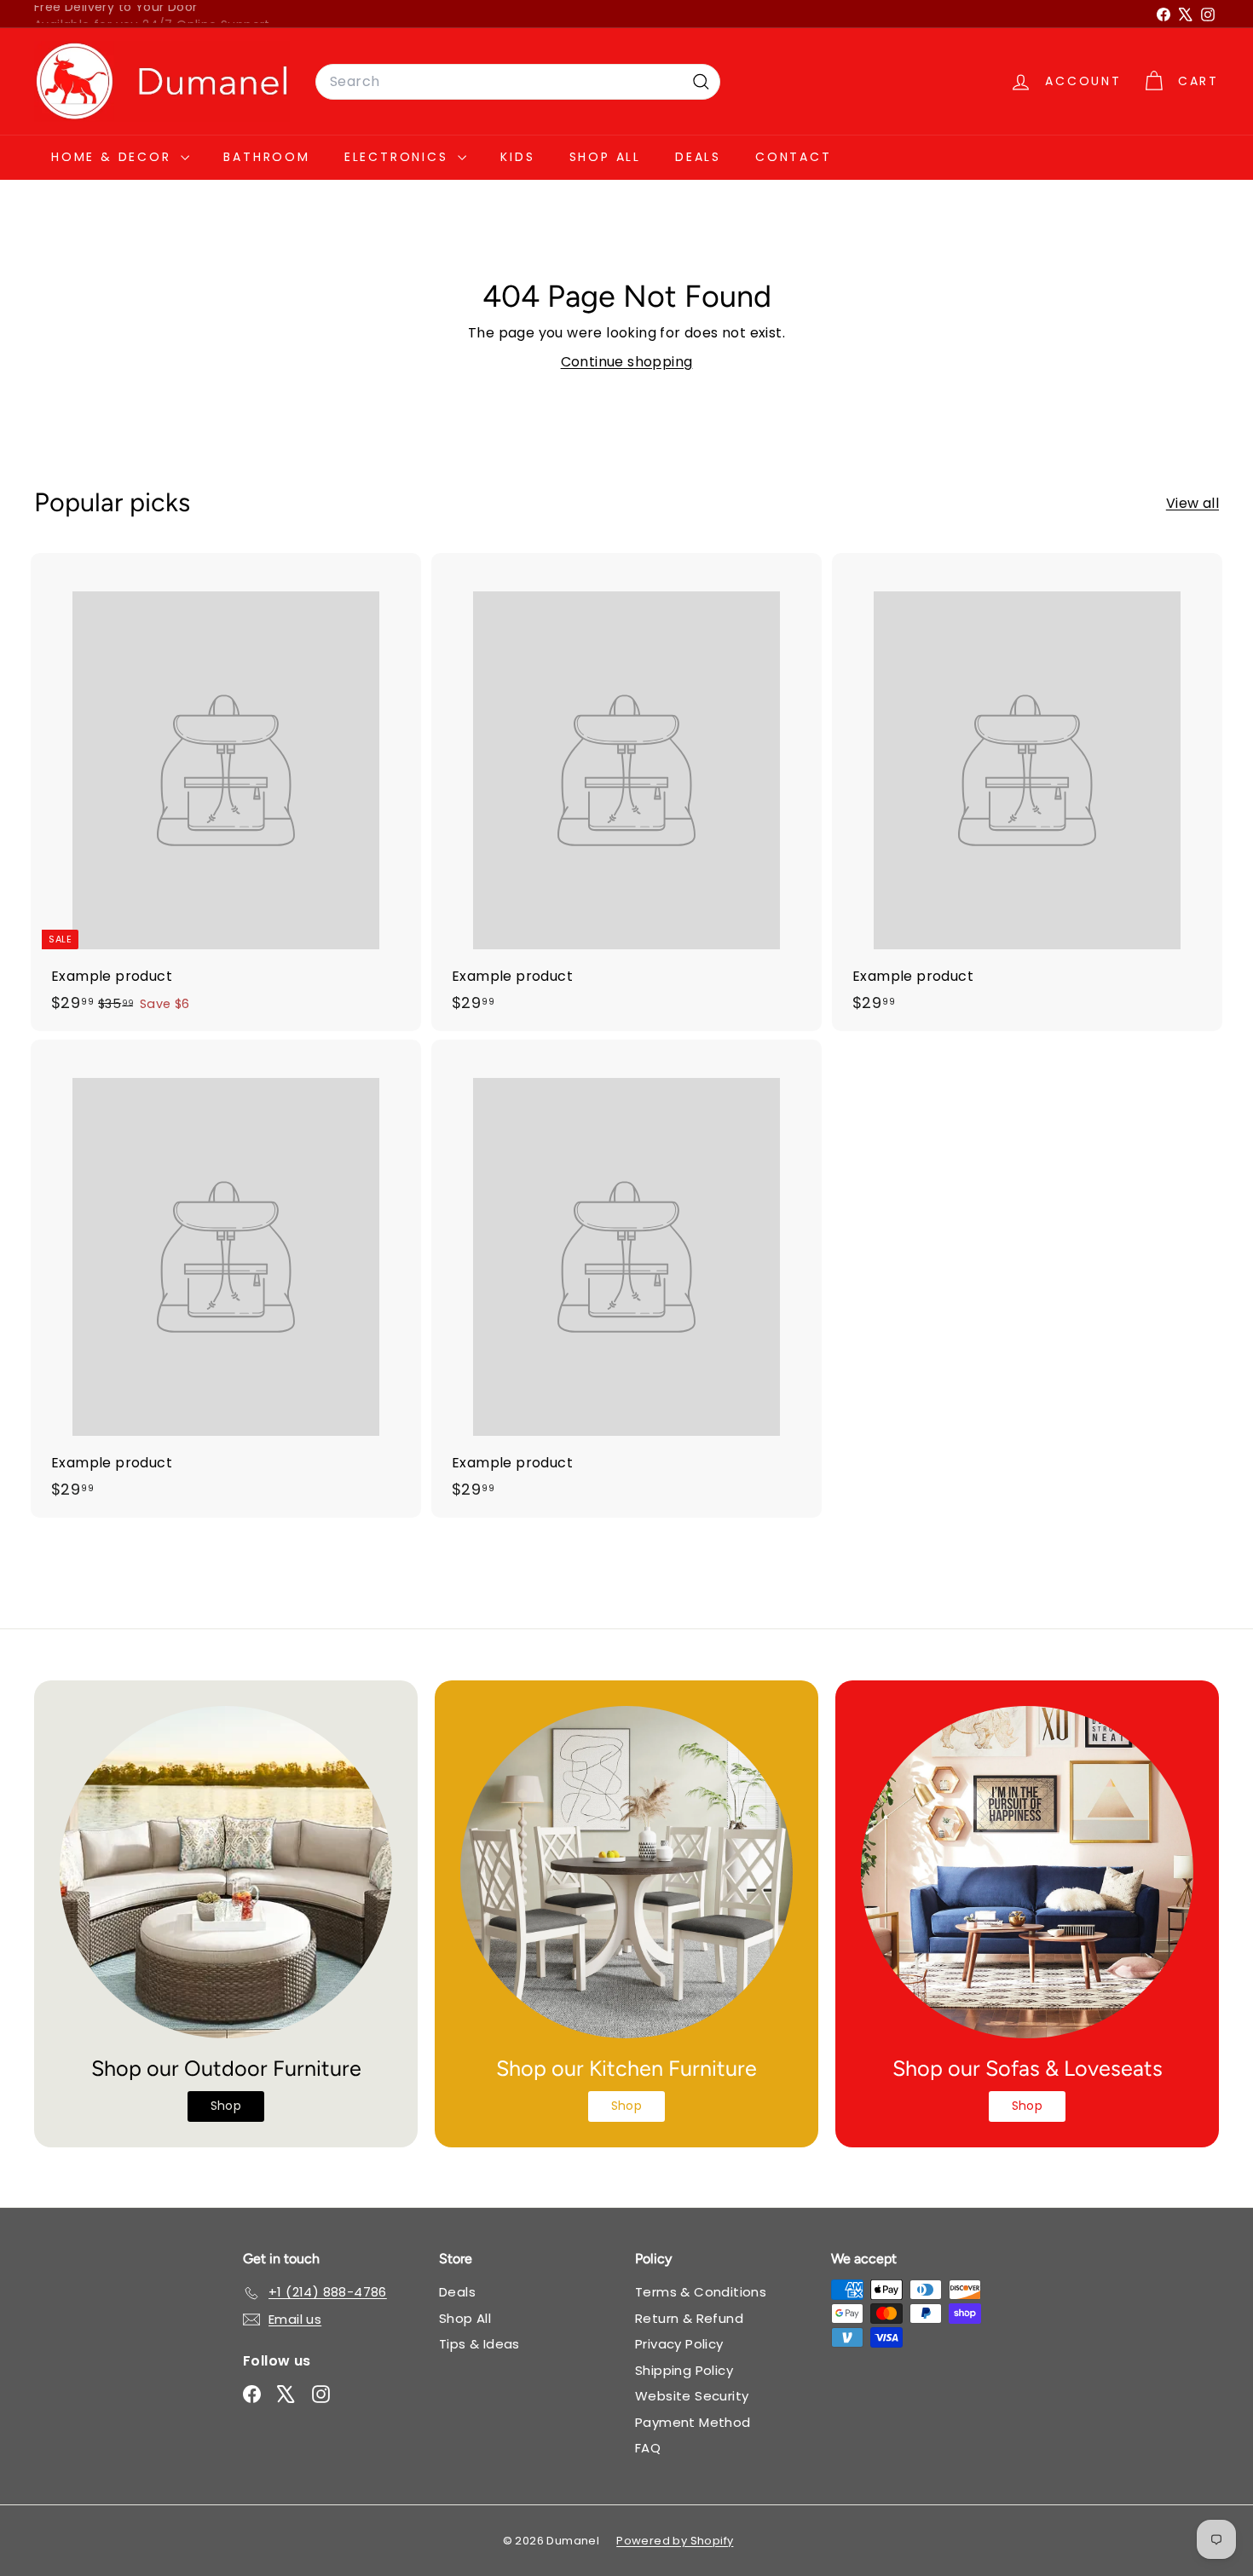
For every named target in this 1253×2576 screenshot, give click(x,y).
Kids (517, 157)
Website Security (692, 2396)
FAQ (648, 2448)
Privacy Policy (679, 2344)
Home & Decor (114, 157)
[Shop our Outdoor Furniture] (226, 1872)
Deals (698, 157)
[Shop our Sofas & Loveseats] (1027, 1872)
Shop (226, 2106)
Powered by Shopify (675, 2541)
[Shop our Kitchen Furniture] (626, 1872)
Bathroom (266, 157)
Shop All (605, 157)
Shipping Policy (684, 2370)
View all (1192, 503)
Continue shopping (627, 362)
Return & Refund (689, 2318)
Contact (794, 157)
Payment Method (693, 2422)
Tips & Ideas (479, 2344)
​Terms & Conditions (701, 2292)
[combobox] (518, 82)
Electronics (399, 157)
